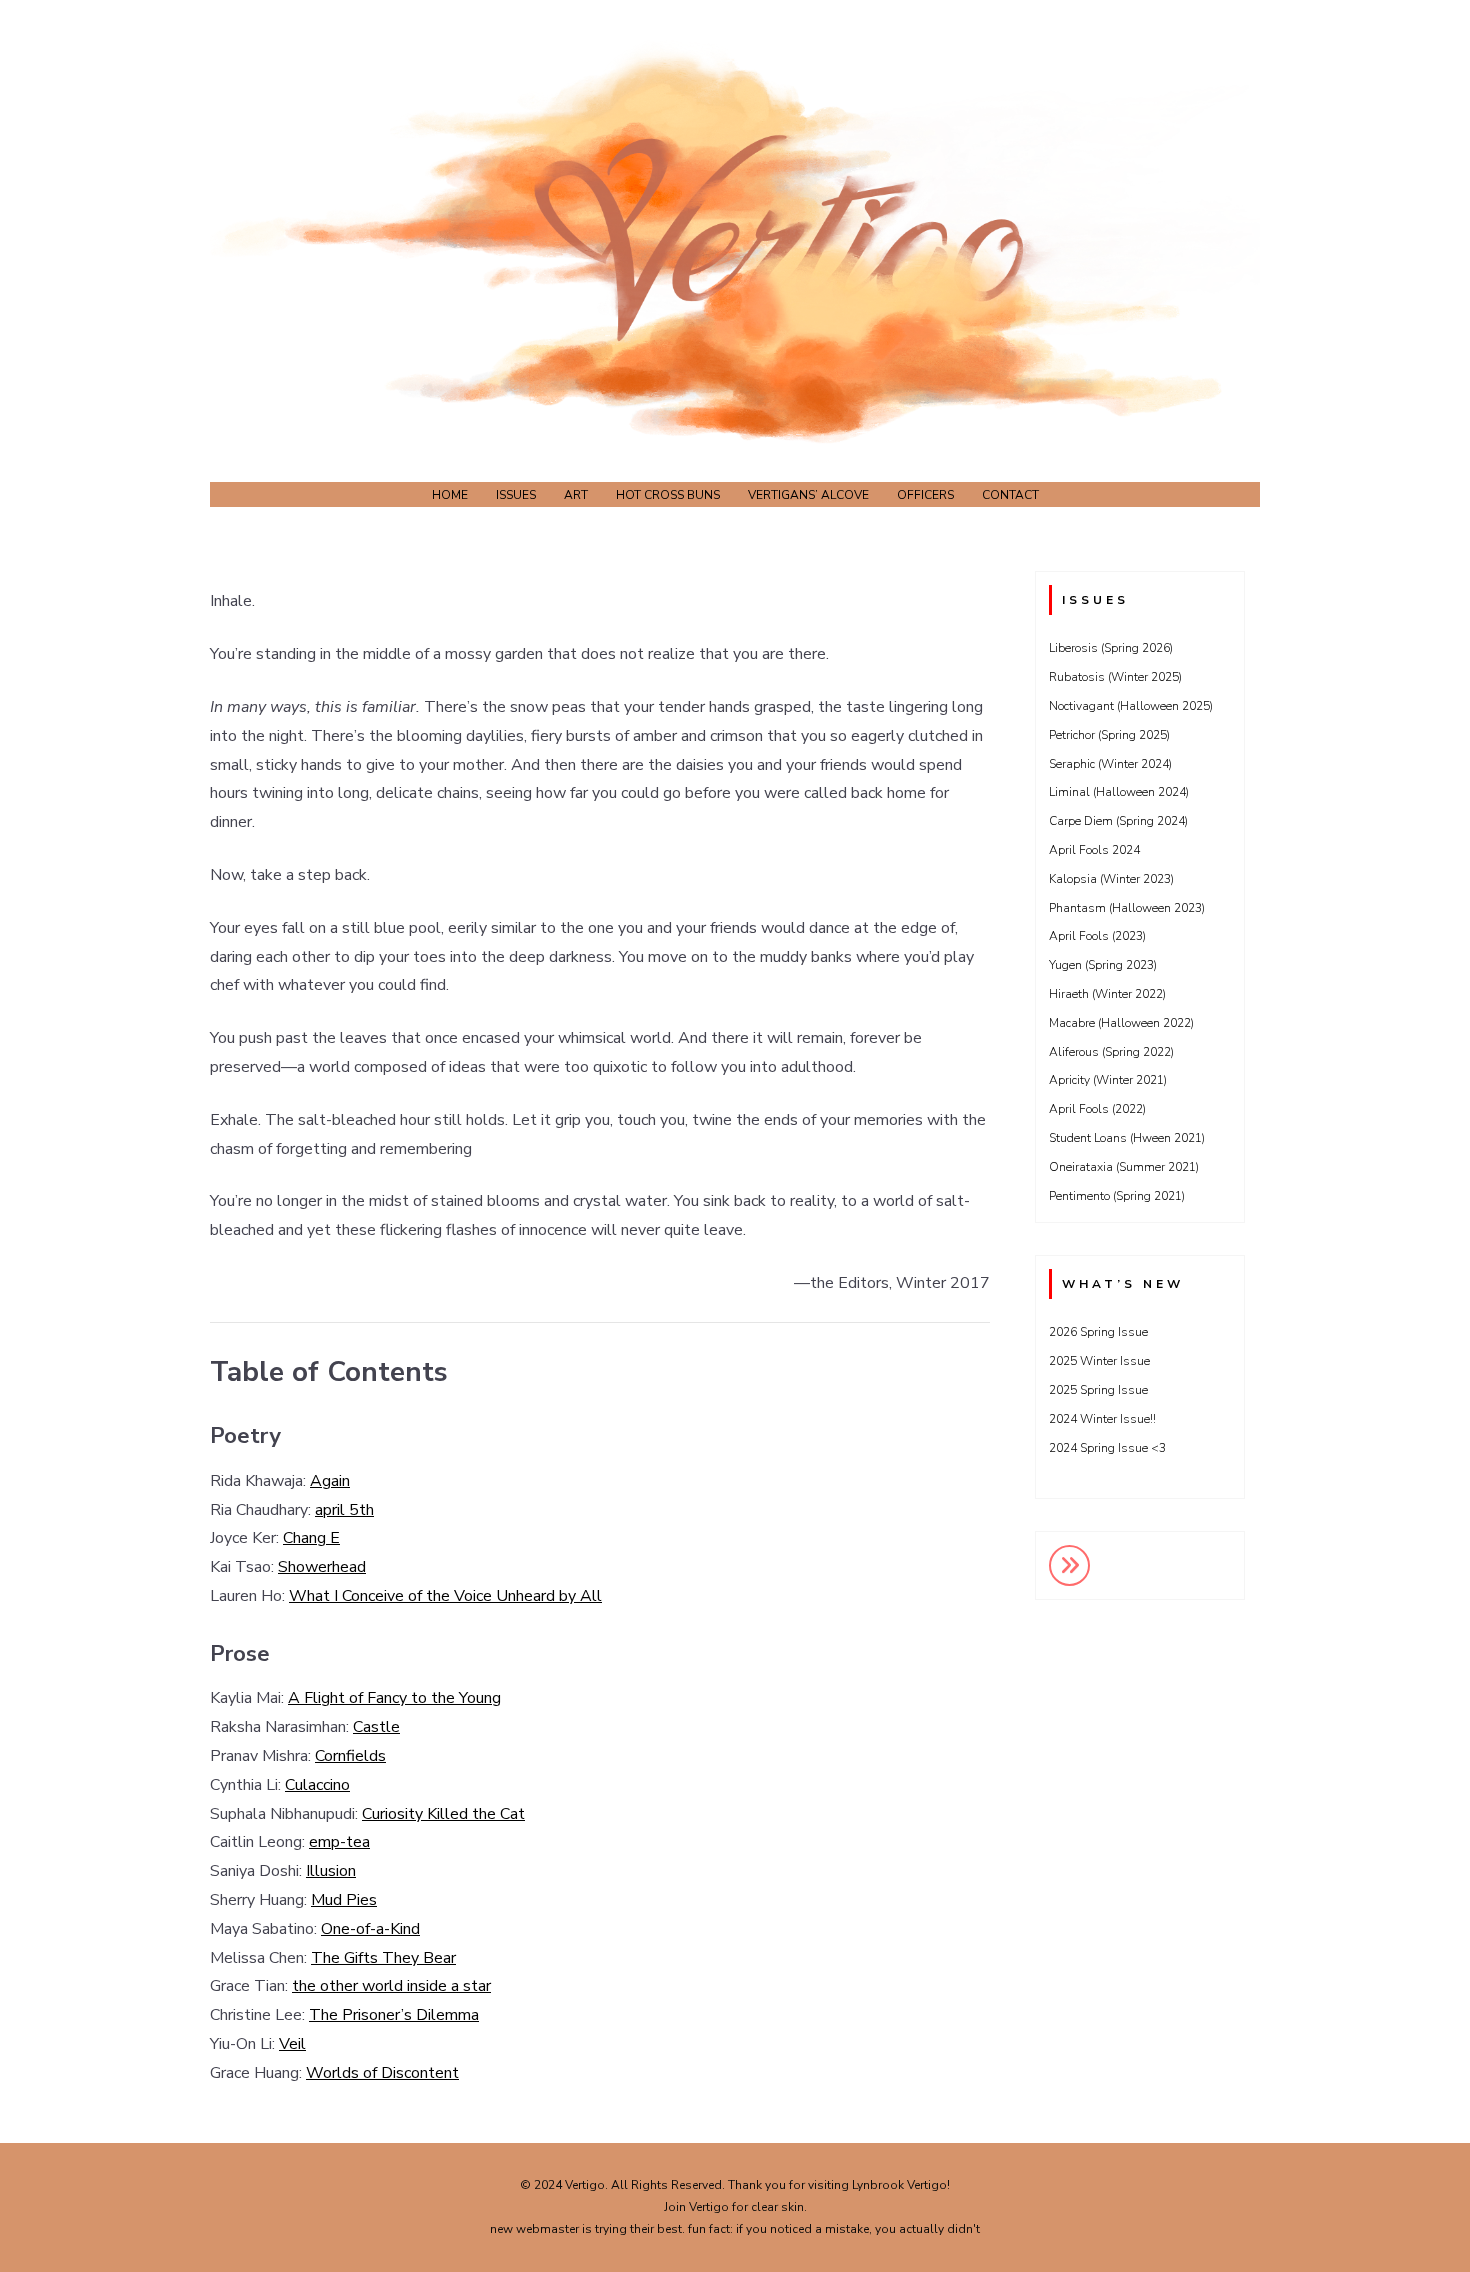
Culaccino (317, 1785)
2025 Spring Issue (1098, 1390)
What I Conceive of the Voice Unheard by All (445, 1596)
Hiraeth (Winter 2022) (1107, 994)
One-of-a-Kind (370, 1929)
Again (330, 1481)
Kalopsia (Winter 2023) (1111, 879)
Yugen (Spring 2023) (1103, 965)
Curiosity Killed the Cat (443, 1814)
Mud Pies (344, 1900)
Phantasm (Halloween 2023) (1127, 908)
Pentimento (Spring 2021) (1117, 1196)
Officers (925, 495)
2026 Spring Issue (1098, 1332)
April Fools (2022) (1097, 1109)
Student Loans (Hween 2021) (1127, 1138)
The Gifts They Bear (383, 1958)
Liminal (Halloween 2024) (1119, 792)
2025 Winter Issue (1099, 1361)
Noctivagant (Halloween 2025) (1131, 706)
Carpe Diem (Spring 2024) (1118, 821)
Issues (516, 495)
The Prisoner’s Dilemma (394, 2015)
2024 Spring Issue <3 (1107, 1448)
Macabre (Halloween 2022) (1121, 1023)
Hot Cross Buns (668, 495)
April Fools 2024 (1094, 850)
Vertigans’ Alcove (808, 495)
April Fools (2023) (1097, 936)
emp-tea (339, 1842)
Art (576, 495)
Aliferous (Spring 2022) (1111, 1052)
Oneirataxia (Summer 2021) (1124, 1167)
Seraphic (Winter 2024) (1110, 764)
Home (450, 495)
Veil (292, 2044)
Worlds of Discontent (382, 2073)
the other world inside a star (391, 1986)
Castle (376, 1727)
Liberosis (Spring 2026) (1111, 648)
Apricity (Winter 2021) (1108, 1080)
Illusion (331, 1871)
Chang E (311, 1538)
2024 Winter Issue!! (1102, 1419)
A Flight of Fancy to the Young (394, 1698)
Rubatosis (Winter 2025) (1115, 677)
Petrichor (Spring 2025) (1109, 735)
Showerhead (322, 1567)
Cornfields (350, 1756)
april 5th (344, 1510)
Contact (1010, 495)
